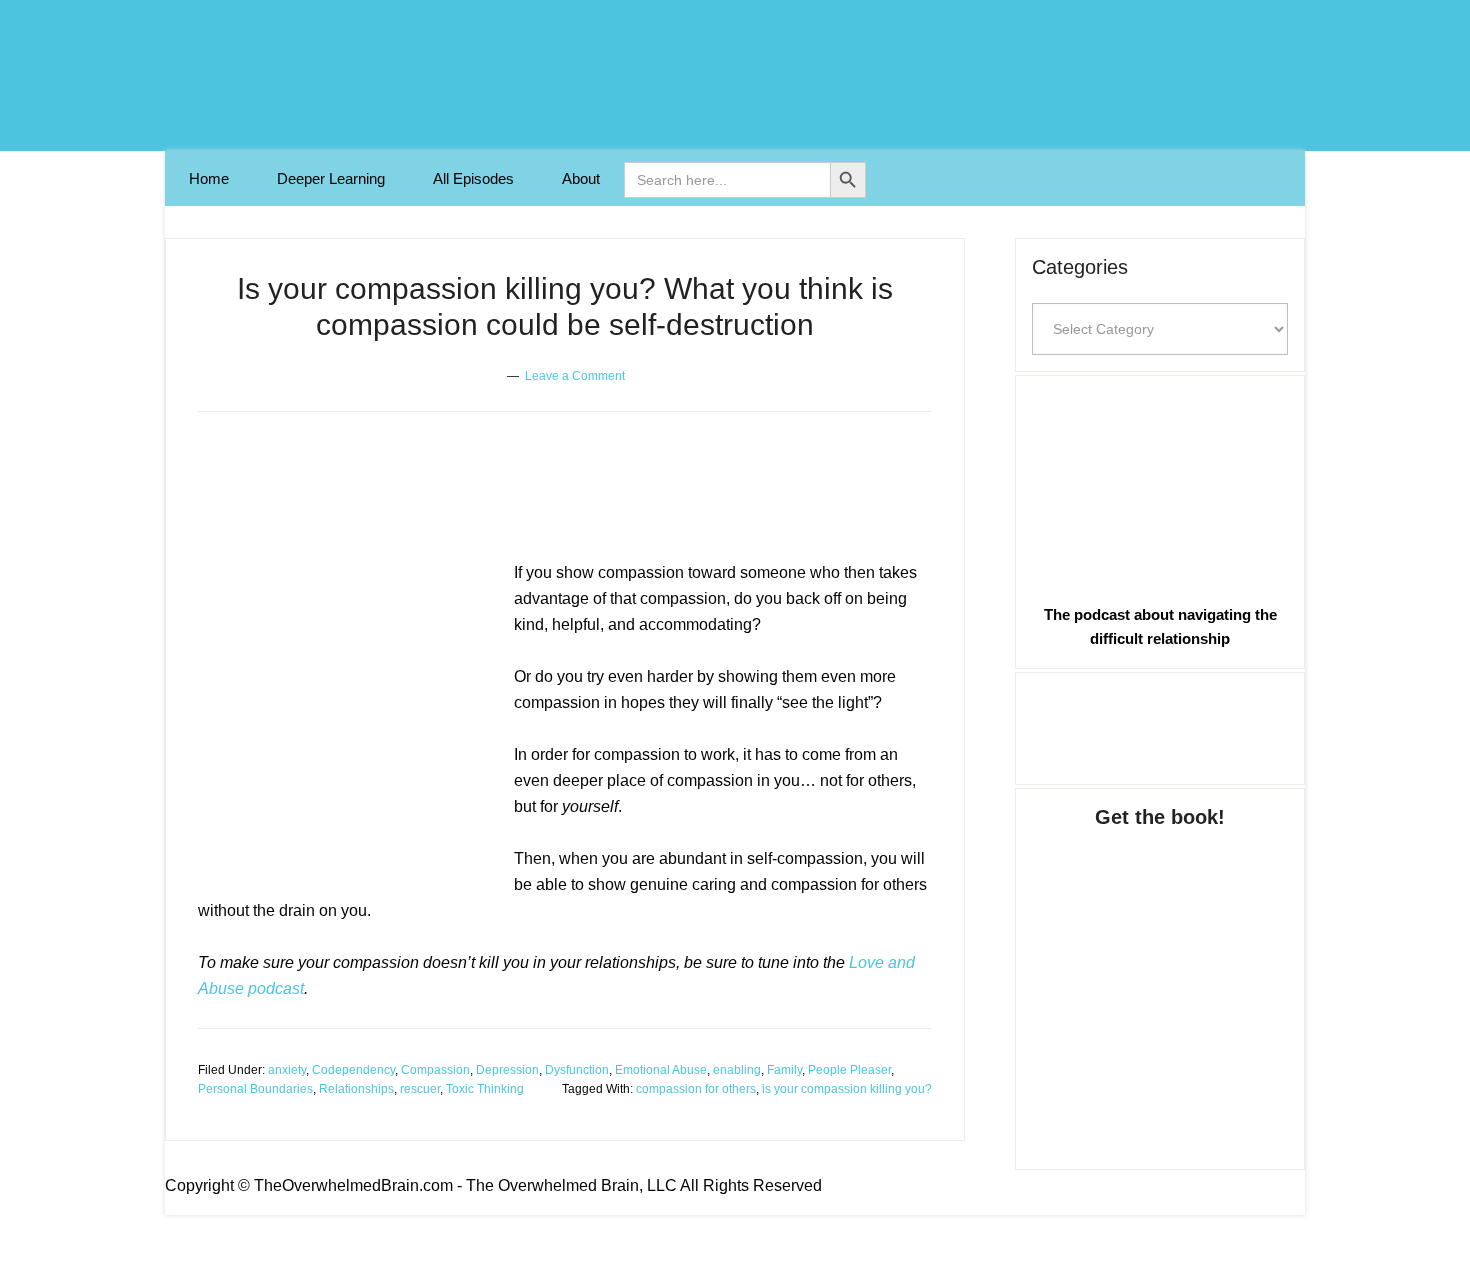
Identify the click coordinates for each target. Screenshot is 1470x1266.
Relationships (356, 1089)
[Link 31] (1160, 485)
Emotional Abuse (661, 1070)
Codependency (353, 1070)
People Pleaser (849, 1070)
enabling (737, 1070)
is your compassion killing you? (847, 1089)
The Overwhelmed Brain (735, 75)
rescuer (420, 1089)
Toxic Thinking (485, 1089)
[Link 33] (1160, 979)
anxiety (287, 1070)
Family (784, 1070)
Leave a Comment (575, 376)
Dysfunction (577, 1070)
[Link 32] (1160, 725)
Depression (507, 1070)
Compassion (435, 1070)
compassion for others (696, 1089)
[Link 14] (348, 718)
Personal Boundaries (255, 1089)
